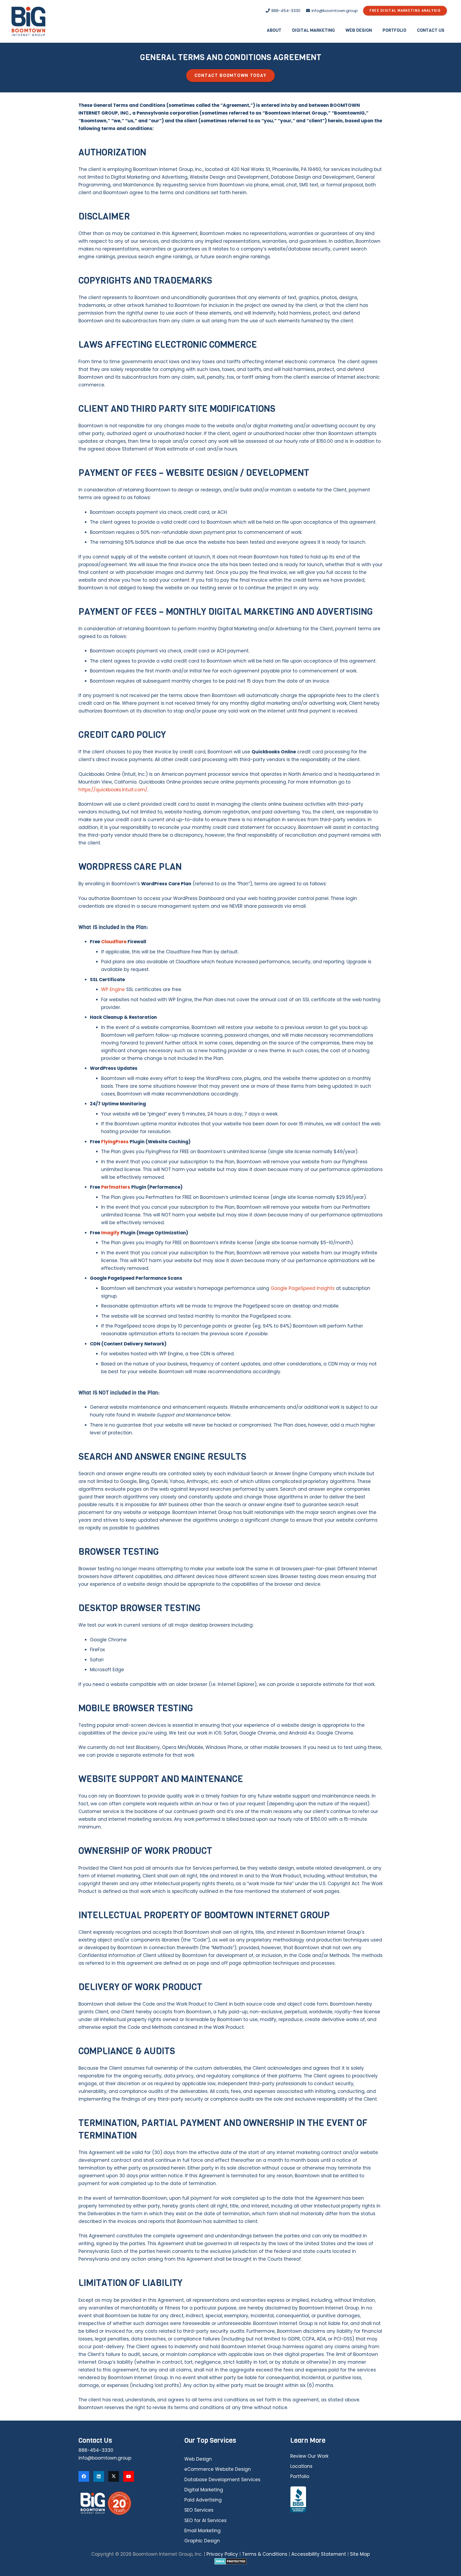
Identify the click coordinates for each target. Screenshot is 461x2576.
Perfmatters (116, 1187)
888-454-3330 (96, 2450)
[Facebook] (84, 2476)
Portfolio (300, 2476)
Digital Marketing (204, 2490)
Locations (301, 2466)
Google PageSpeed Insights (303, 1288)
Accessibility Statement (319, 2554)
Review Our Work (309, 2456)
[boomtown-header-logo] (29, 21)
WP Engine (113, 989)
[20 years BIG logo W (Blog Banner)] (125, 2503)
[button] (285, 30)
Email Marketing (202, 2531)
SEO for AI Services (205, 2520)
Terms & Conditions (265, 2554)
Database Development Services (222, 2480)
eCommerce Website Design (218, 2469)
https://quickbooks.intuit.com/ (113, 790)
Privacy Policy (222, 2554)
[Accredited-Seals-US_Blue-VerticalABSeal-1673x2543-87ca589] (336, 2500)
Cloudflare (114, 942)
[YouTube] (129, 2476)
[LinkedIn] (99, 2476)
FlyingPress (115, 1142)
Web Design (198, 2459)
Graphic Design (202, 2541)
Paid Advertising (203, 2500)
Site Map (360, 2554)
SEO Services (199, 2510)
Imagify (110, 1233)
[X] (114, 2476)
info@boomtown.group (105, 2458)
